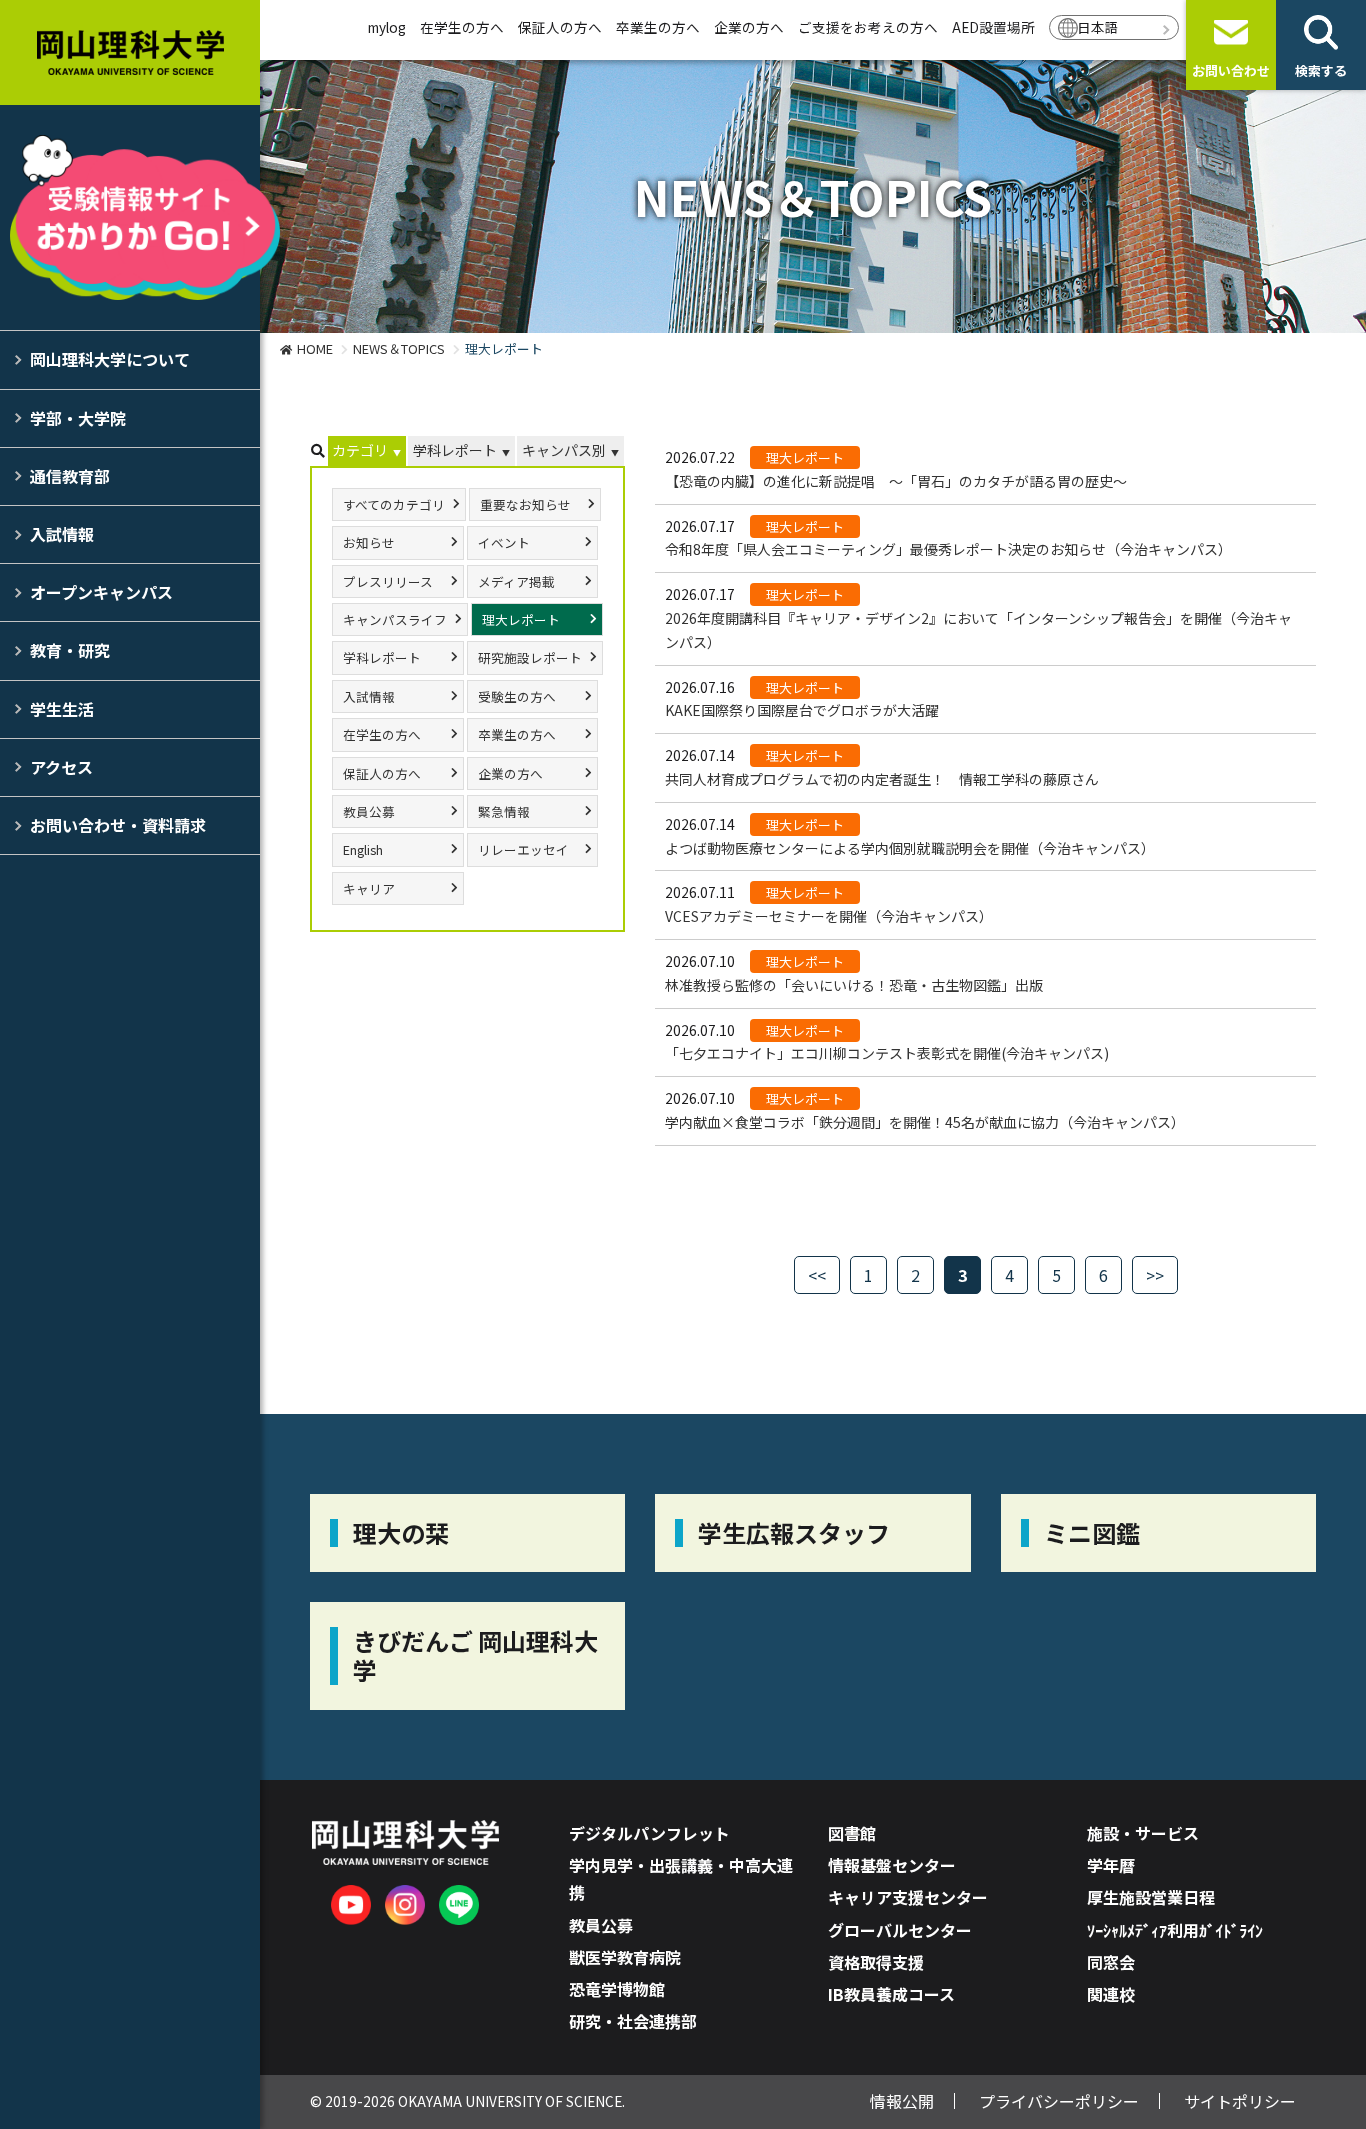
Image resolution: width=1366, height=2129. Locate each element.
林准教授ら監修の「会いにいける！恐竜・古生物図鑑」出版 (854, 985)
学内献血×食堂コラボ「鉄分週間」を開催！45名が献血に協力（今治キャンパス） (925, 1122)
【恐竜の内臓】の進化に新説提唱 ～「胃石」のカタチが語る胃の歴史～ (896, 481)
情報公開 (902, 2101)
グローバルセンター (900, 1930)
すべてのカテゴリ (394, 504)
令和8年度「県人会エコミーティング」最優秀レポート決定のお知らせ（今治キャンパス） (948, 549)
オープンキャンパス (101, 592)
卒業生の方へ (658, 27)
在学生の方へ (462, 27)
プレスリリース (388, 581)
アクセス (61, 767)
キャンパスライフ (395, 619)
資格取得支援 (876, 1962)
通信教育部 (70, 476)
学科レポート (455, 450)
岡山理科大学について (110, 359)
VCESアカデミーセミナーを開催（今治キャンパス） (829, 916)
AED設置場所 (993, 27)
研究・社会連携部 (633, 2021)
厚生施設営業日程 (1151, 1897)
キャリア (369, 888)
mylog (387, 27)
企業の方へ (749, 27)
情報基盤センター (892, 1865)
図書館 (852, 1833)
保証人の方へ (560, 27)
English (363, 849)
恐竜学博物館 (617, 1989)
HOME (315, 348)
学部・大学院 (78, 418)
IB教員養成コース (891, 1994)
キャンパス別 (564, 450)
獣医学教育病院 (625, 1957)
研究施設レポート (530, 657)
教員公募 (369, 811)
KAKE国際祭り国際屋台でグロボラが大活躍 (802, 710)
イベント (504, 542)
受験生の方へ (517, 696)
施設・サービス (1143, 1833)
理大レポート (521, 619)
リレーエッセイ (523, 849)
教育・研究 (70, 650)
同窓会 (1111, 1962)
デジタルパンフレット (649, 1833)
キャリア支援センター (908, 1897)
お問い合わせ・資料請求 (118, 825)
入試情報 (62, 534)
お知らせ (369, 542)
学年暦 (1111, 1865)
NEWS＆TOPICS (399, 348)
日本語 (1098, 27)
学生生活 (62, 709)
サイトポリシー (1240, 2101)
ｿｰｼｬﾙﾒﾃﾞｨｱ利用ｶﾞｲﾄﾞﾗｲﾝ (1175, 1930)
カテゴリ (360, 450)
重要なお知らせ (525, 504)
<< (817, 1275)
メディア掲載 (516, 581)
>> (1155, 1275)
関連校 (1111, 1994)
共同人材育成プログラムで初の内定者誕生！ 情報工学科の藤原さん (882, 779)
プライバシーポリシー (1059, 2101)
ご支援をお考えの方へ (868, 27)
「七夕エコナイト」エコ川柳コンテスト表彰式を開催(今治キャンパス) (887, 1053)
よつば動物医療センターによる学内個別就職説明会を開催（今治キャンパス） (910, 848)
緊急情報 (504, 811)
